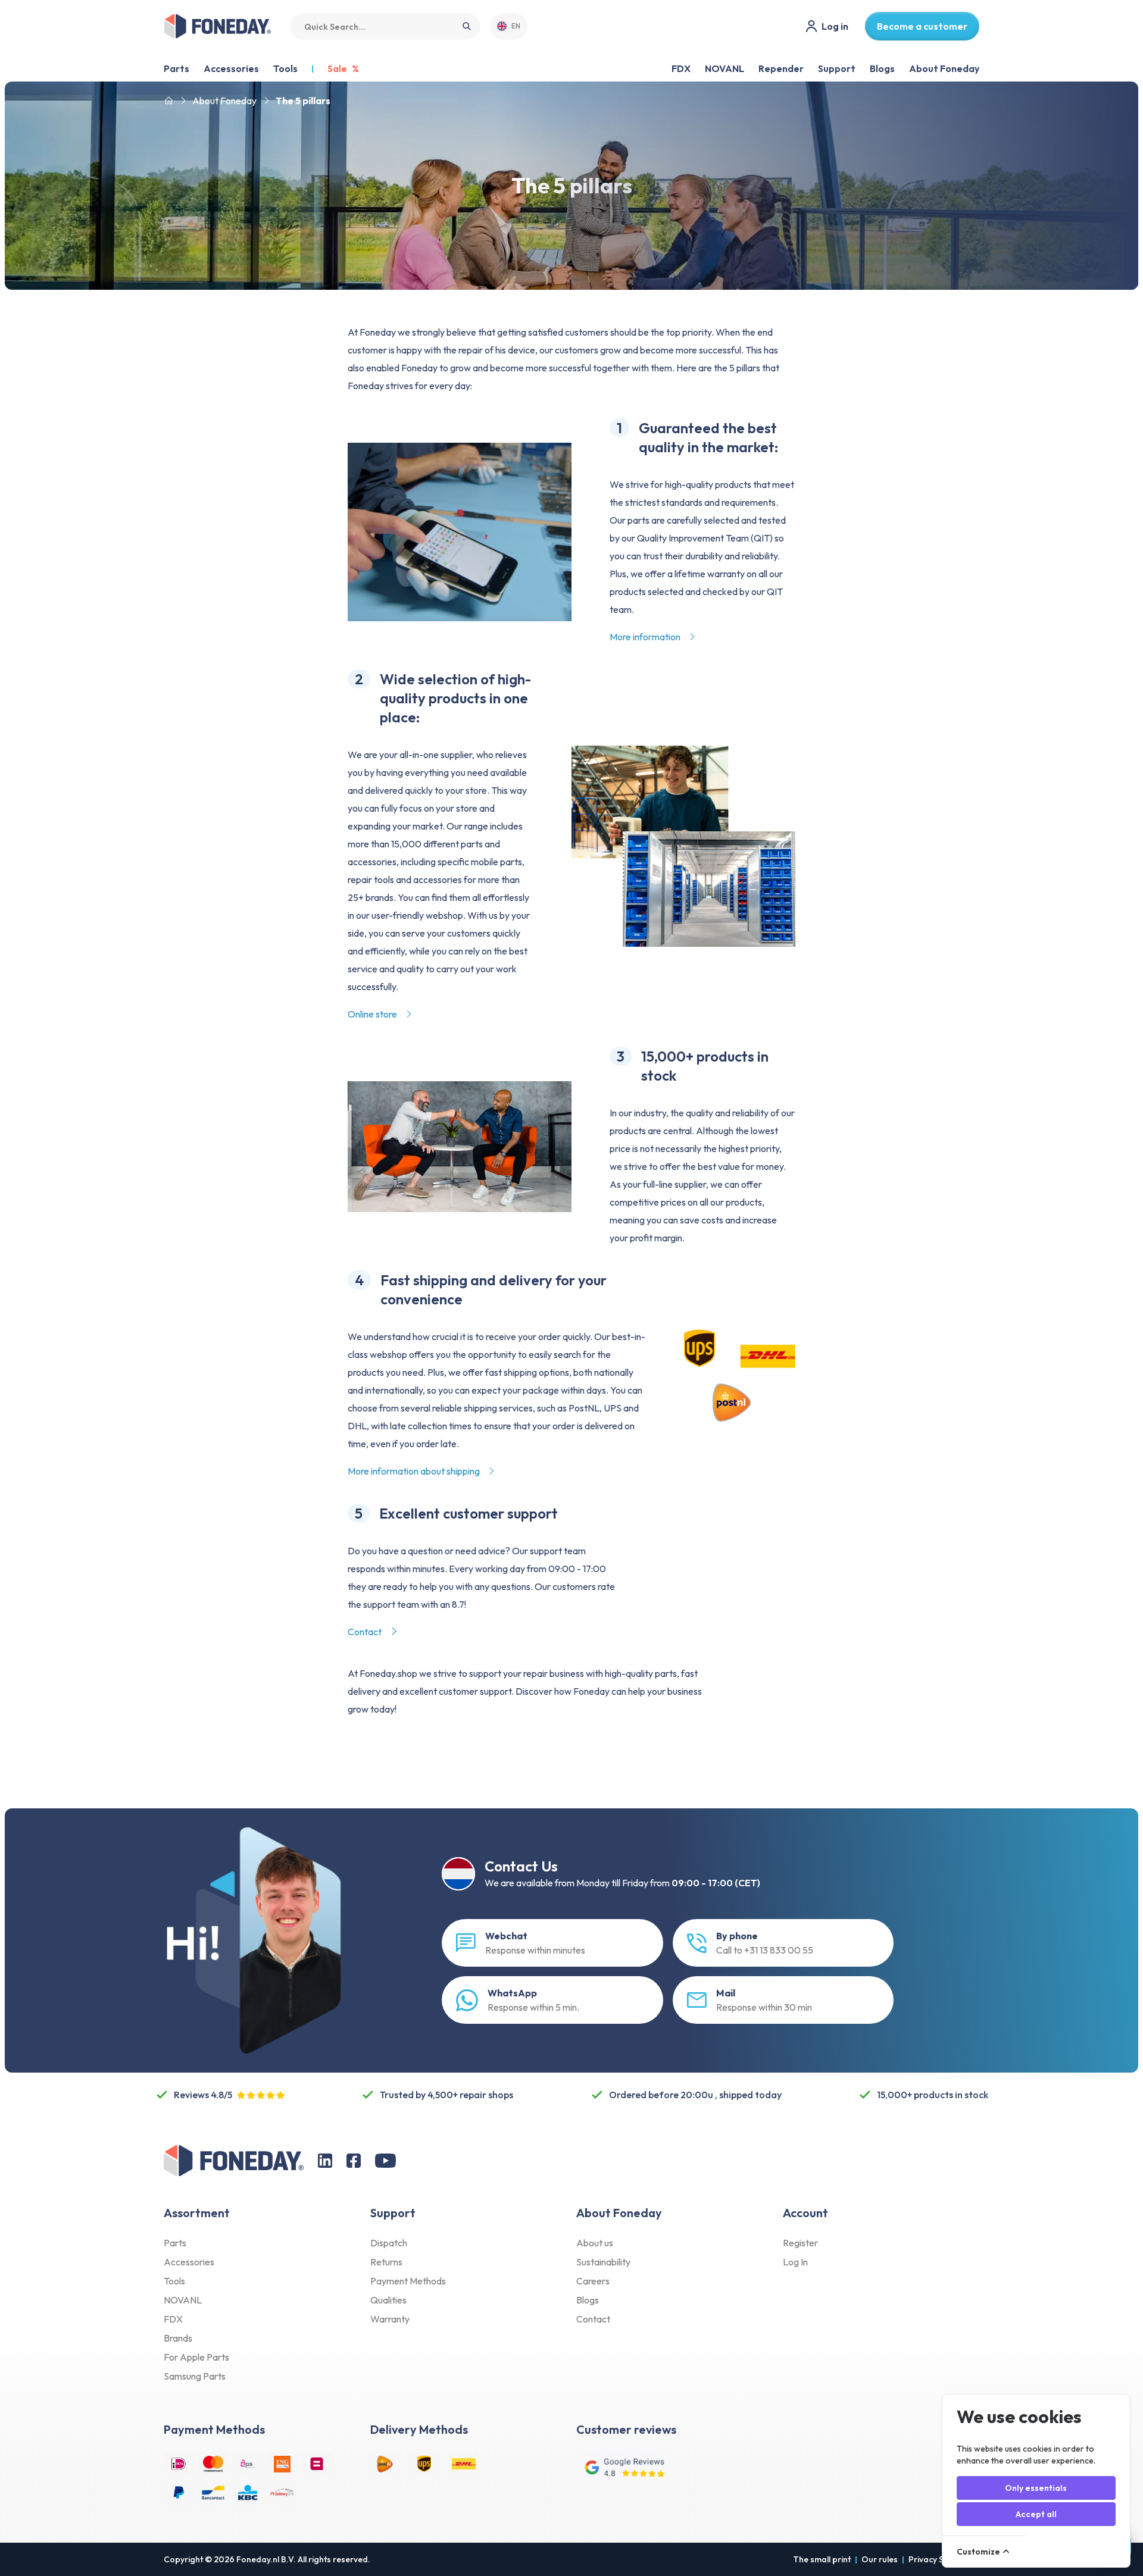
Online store (373, 1014)
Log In (795, 2262)
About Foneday (944, 68)
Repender (781, 68)
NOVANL (724, 68)
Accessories (189, 2262)
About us (595, 2243)
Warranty (390, 2319)
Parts (175, 2243)
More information (646, 637)
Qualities (388, 2300)
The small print (822, 2559)
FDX (681, 68)
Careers (593, 2281)
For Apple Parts (196, 2357)
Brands (178, 2338)
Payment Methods (408, 2281)
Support (837, 68)
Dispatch (389, 2243)
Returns (386, 2262)
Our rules (880, 2559)
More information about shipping (415, 1471)
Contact (366, 1632)
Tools (174, 2281)
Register (800, 2243)
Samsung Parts (195, 2376)
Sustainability (603, 2262)
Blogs (882, 68)
